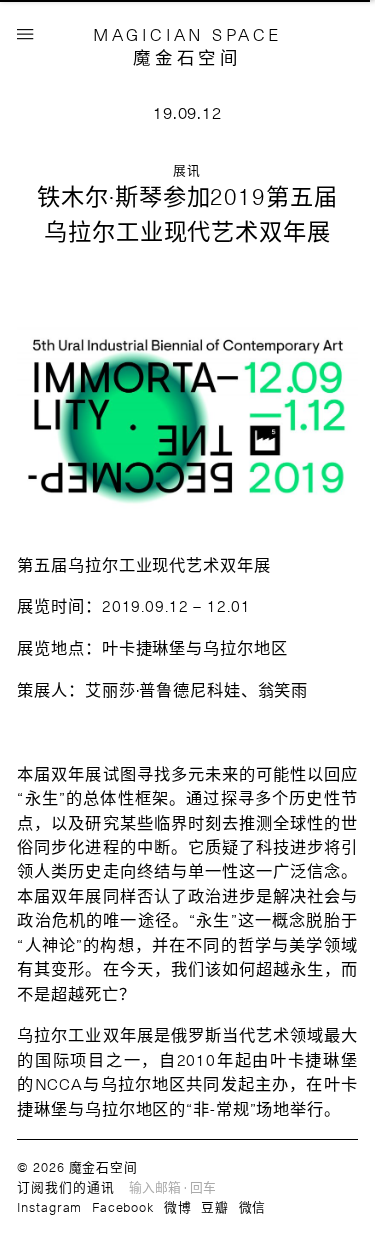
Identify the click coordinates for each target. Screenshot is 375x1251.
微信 (253, 1206)
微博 (178, 1206)
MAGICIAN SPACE (187, 34)
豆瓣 (215, 1206)
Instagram (49, 1206)
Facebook (123, 1206)
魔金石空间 (187, 57)
